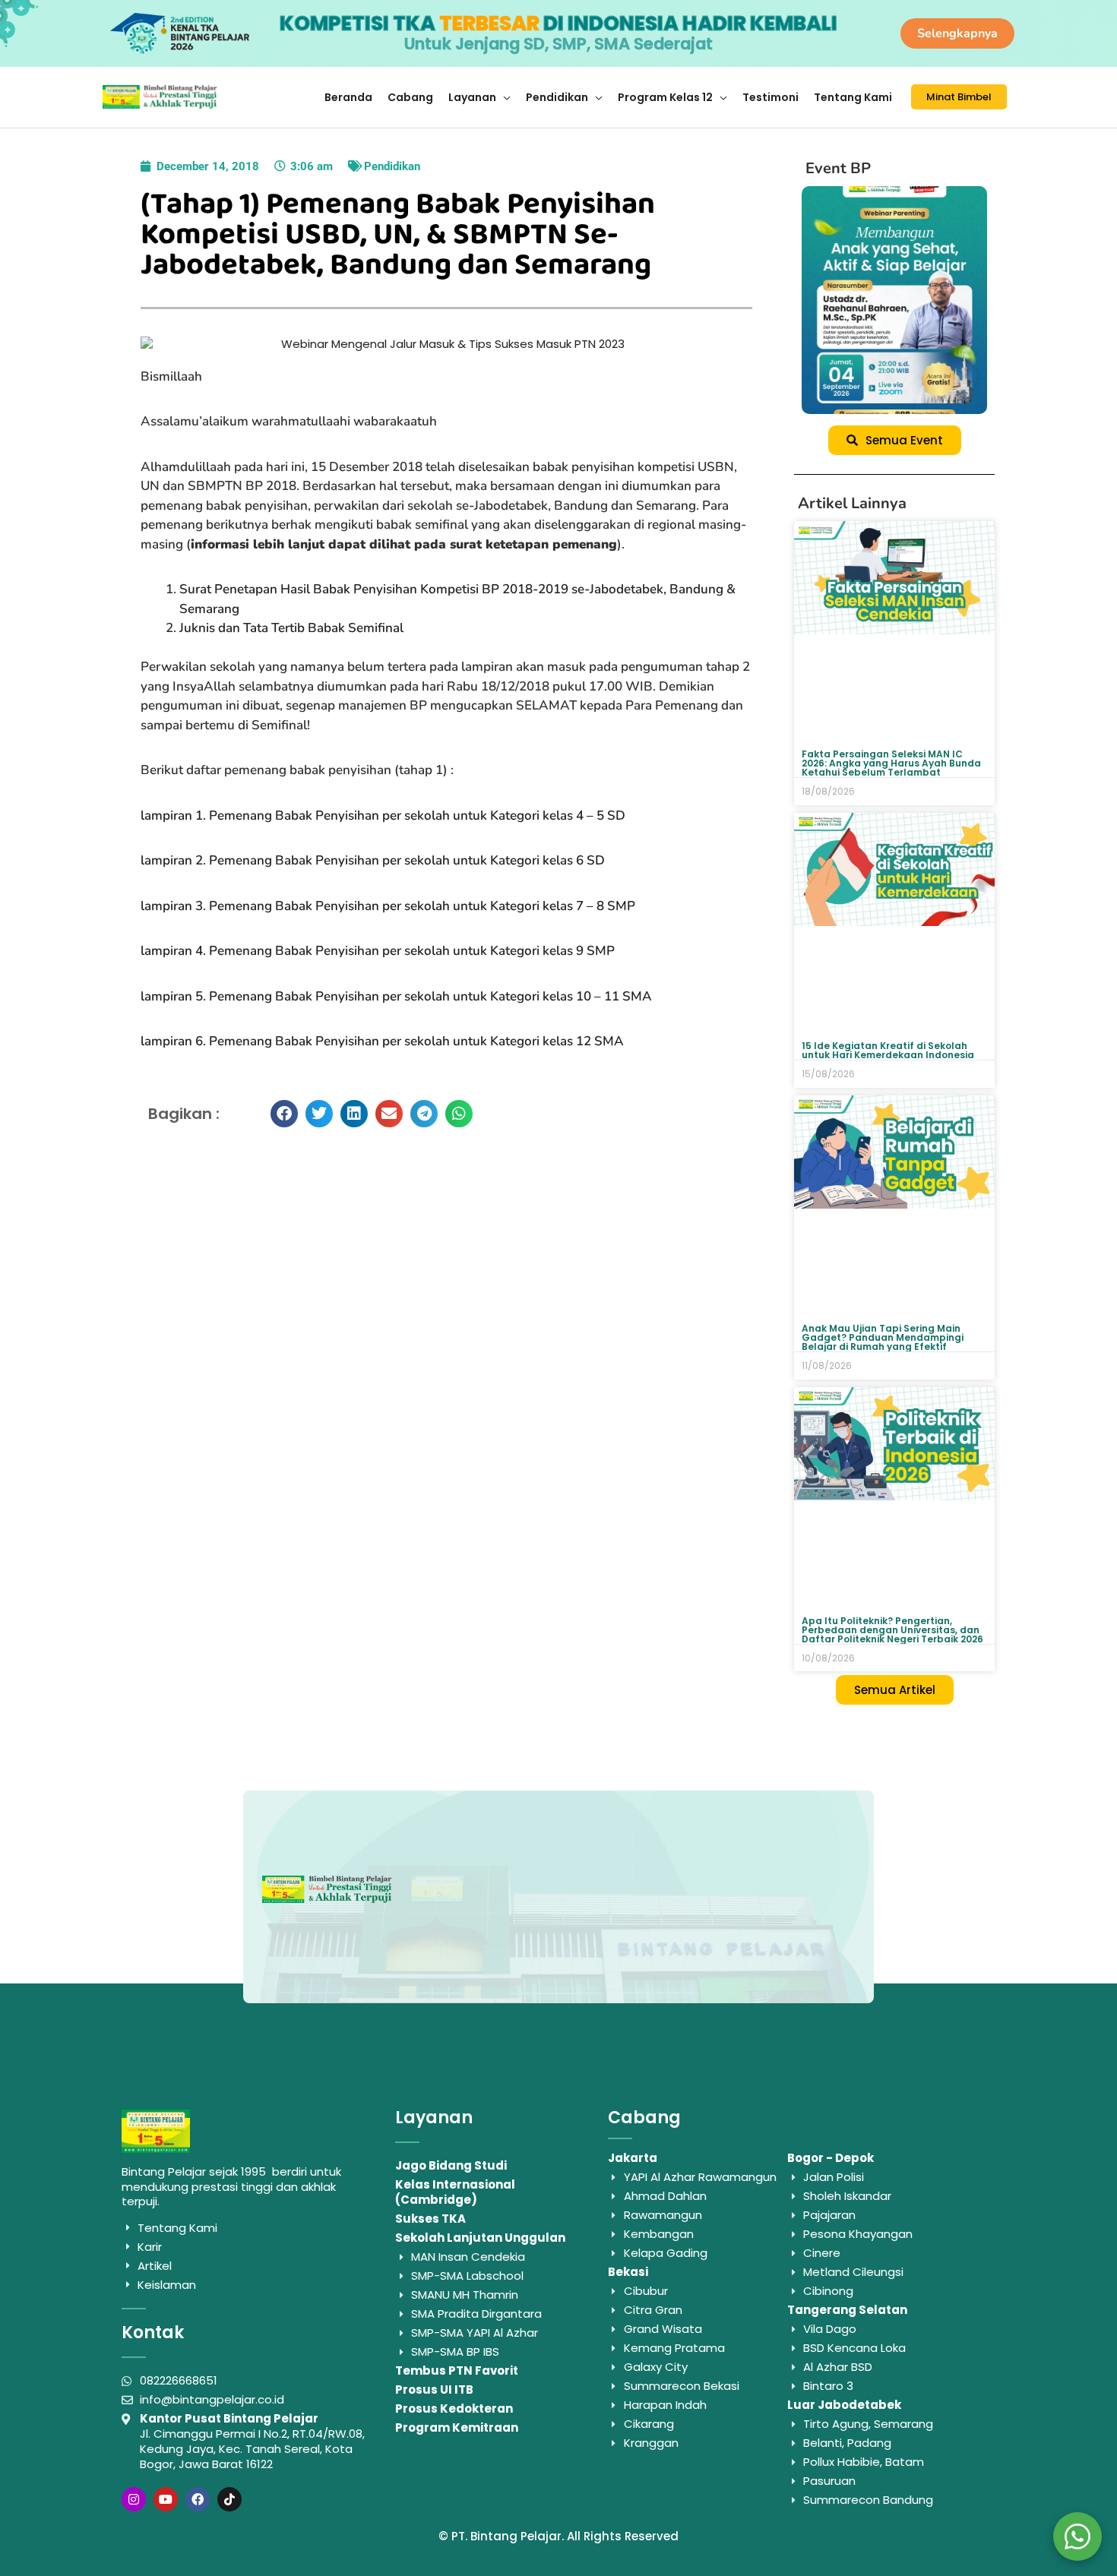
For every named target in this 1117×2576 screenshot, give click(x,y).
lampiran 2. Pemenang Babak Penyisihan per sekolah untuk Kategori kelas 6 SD (373, 860)
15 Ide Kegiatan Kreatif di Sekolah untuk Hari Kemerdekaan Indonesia (888, 1050)
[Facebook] (198, 2499)
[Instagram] (134, 2499)
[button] (284, 1114)
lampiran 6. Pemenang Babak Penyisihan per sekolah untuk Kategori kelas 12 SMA (382, 1041)
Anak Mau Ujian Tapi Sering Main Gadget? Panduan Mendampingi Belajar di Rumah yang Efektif (883, 1337)
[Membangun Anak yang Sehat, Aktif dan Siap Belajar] (894, 300)
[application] (503, 97)
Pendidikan (392, 166)
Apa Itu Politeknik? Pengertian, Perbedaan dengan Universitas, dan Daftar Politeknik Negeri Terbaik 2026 (892, 1630)
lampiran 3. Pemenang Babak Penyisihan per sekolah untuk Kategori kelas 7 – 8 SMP (388, 906)
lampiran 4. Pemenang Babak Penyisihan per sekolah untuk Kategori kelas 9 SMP (378, 951)
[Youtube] (166, 2499)
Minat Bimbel (959, 97)
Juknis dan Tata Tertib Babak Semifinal (291, 628)
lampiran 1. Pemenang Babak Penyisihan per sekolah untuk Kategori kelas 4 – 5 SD (383, 815)
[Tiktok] (229, 2499)
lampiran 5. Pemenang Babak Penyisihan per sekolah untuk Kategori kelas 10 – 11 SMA (396, 996)
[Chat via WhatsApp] (1077, 2536)
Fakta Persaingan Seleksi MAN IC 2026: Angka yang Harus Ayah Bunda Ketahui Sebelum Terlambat (891, 763)
